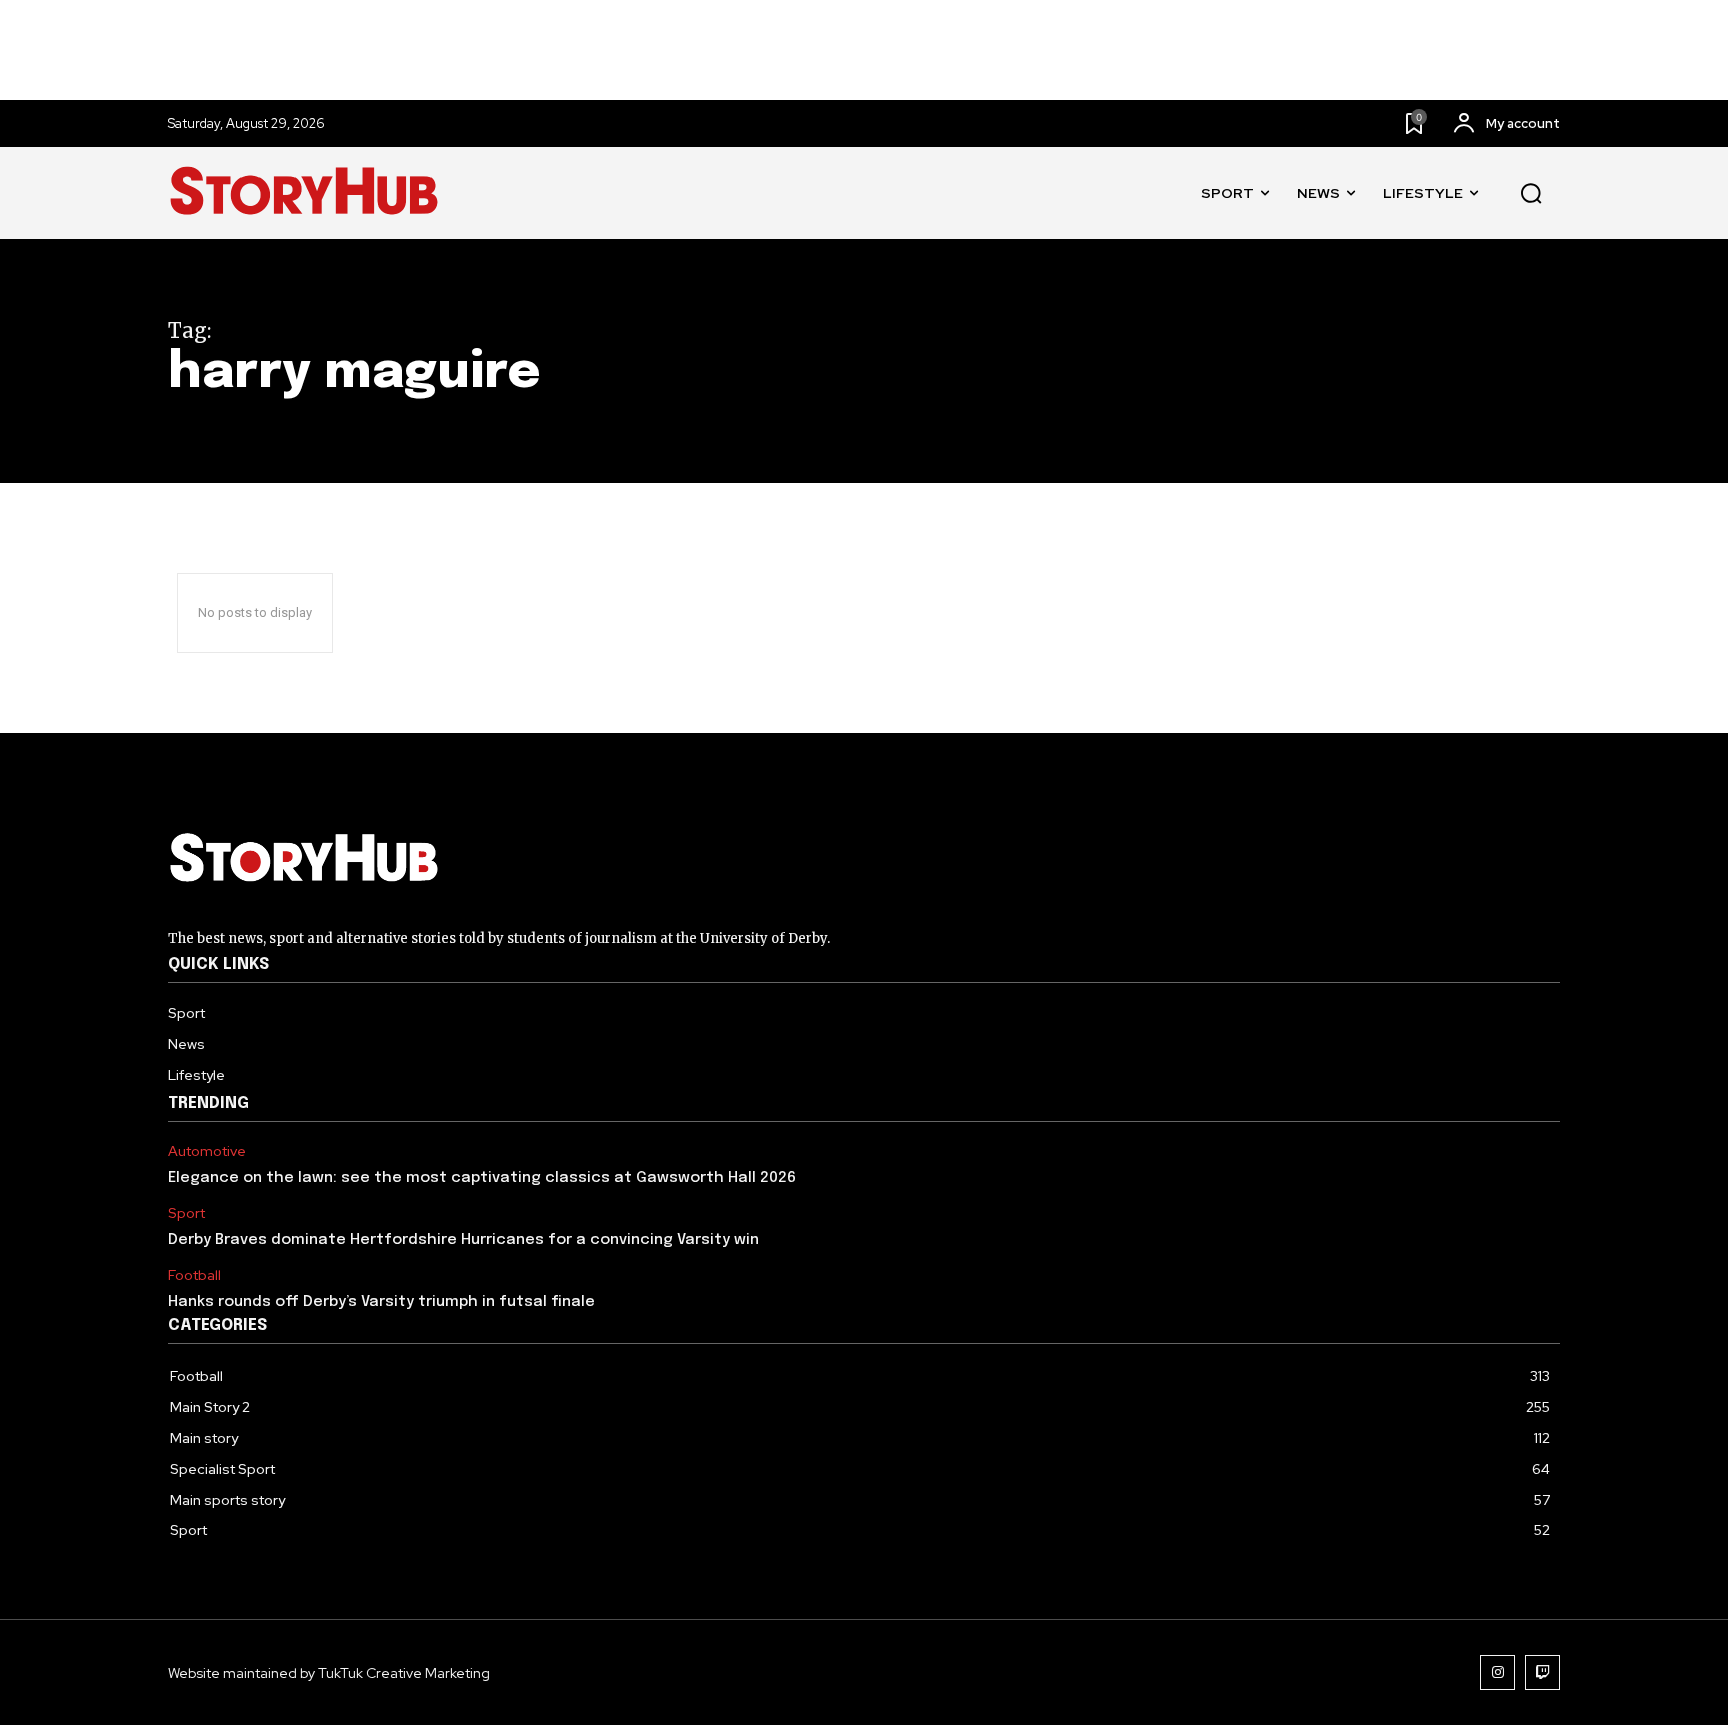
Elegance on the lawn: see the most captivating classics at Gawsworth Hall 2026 (482, 1178)
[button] (1531, 194)
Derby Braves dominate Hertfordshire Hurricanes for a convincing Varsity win (463, 1240)
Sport (186, 1213)
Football (194, 1275)
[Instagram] (1497, 1672)
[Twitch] (1542, 1672)
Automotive (207, 1151)
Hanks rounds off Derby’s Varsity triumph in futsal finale (381, 1302)
